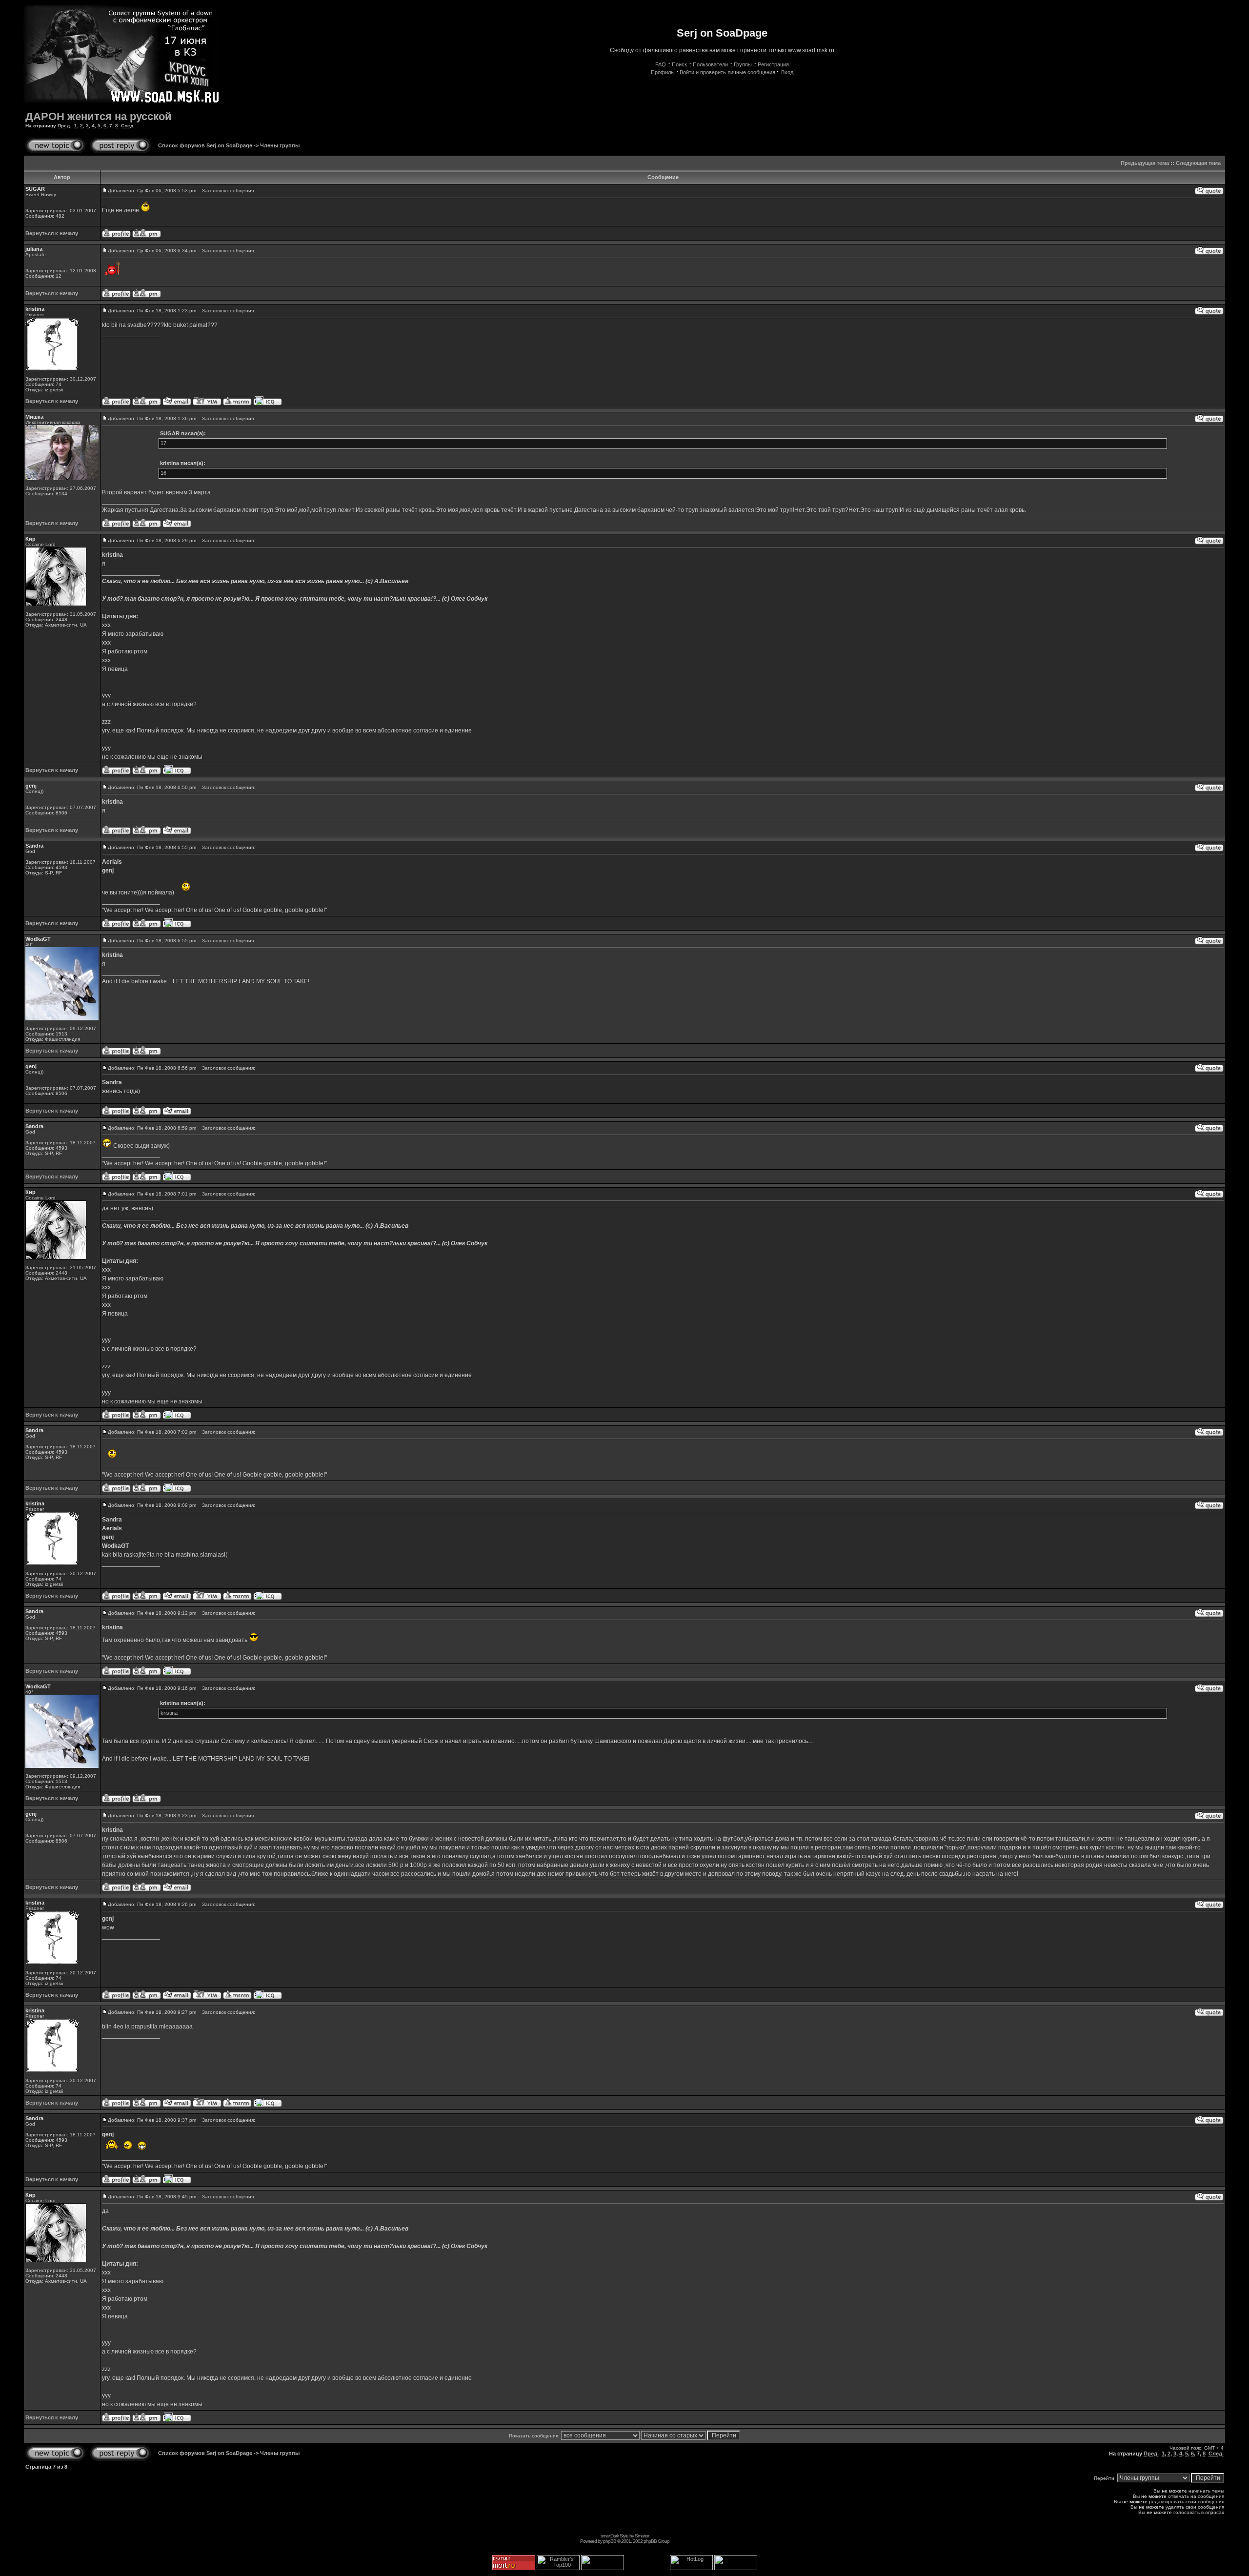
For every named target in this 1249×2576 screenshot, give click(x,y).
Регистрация (773, 64)
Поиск (679, 64)
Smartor (642, 2536)
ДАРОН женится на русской (99, 116)
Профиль (662, 72)
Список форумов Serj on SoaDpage (205, 145)
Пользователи (710, 64)
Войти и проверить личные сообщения (727, 72)
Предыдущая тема (1145, 163)
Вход (787, 72)
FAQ (661, 64)
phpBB (610, 2541)
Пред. (64, 126)
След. (128, 126)
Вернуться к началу (52, 233)
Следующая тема (1198, 163)
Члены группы (280, 145)
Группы (743, 64)
